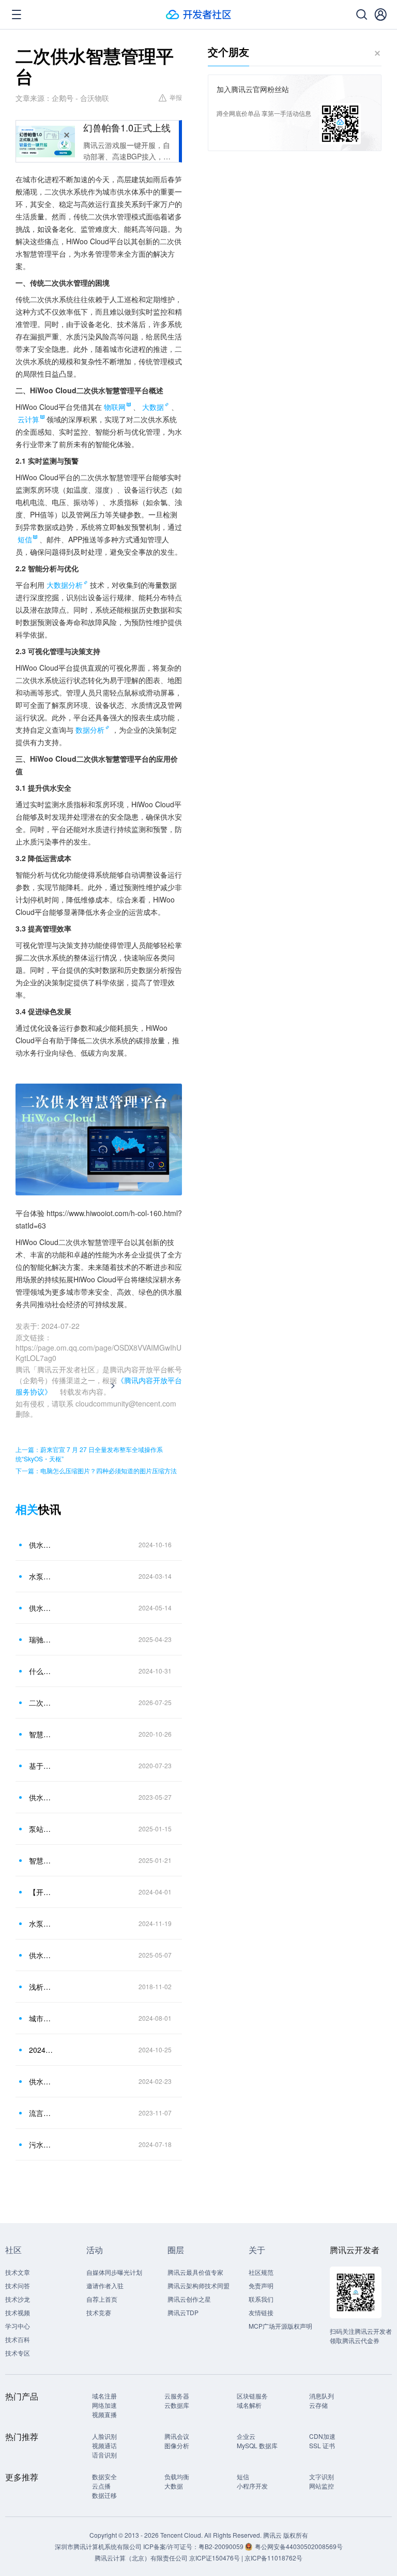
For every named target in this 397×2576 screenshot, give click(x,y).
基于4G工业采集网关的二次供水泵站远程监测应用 (41, 1766)
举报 (176, 97)
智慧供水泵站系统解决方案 (41, 1860)
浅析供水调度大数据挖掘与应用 (41, 1987)
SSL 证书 (322, 2445)
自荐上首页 (102, 2299)
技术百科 (18, 2339)
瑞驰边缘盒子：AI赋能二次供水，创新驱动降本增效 (41, 1639)
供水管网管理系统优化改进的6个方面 (41, 1797)
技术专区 (18, 2353)
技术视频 (18, 2312)
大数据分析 (65, 585)
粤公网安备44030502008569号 (299, 2546)
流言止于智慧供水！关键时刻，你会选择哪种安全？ (41, 2113)
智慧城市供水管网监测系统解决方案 (41, 1734)
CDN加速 (322, 2436)
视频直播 (104, 2414)
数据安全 (104, 2476)
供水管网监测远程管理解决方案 (41, 2081)
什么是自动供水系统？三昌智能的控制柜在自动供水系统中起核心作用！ (41, 1671)
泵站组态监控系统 (41, 1829)
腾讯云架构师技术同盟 (198, 2285)
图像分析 (177, 2445)
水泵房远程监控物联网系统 (41, 1576)
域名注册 (104, 2396)
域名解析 (249, 2405)
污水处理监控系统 (41, 2144)
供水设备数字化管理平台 (41, 1545)
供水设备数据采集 (41, 1608)
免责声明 (261, 2285)
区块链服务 (252, 2396)
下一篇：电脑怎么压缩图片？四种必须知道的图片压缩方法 (96, 1470)
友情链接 (261, 2312)
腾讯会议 (177, 2436)
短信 (243, 2476)
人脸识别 (104, 2436)
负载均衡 (177, 2476)
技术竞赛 (99, 2312)
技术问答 (18, 2285)
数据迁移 (104, 2495)
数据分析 (90, 730)
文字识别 (322, 2476)
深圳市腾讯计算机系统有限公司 (98, 2546)
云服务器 (177, 2396)
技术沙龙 (18, 2299)
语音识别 (104, 2455)
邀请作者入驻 (105, 2285)
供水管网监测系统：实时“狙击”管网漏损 (41, 1955)
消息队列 (322, 2396)
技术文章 (18, 2272)
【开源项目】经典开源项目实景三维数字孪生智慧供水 (41, 1892)
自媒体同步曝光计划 (114, 2272)
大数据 (153, 407)
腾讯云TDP (183, 2312)
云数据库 (177, 2405)
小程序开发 (252, 2486)
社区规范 (261, 2272)
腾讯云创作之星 (189, 2299)
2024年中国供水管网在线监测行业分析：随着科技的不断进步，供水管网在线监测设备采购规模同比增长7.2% (41, 2050)
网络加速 (104, 2405)
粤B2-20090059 (222, 2546)
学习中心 (18, 2326)
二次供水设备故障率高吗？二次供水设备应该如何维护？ (41, 1702)
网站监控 (322, 2486)
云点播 (101, 2486)
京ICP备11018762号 (273, 2558)
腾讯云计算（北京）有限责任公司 (141, 2558)
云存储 (318, 2405)
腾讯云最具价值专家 (195, 2272)
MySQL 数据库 (257, 2445)
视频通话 (104, 2445)
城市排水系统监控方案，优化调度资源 (41, 2018)
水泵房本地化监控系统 (41, 1923)
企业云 (246, 2436)
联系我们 (261, 2299)
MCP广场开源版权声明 (280, 2326)
